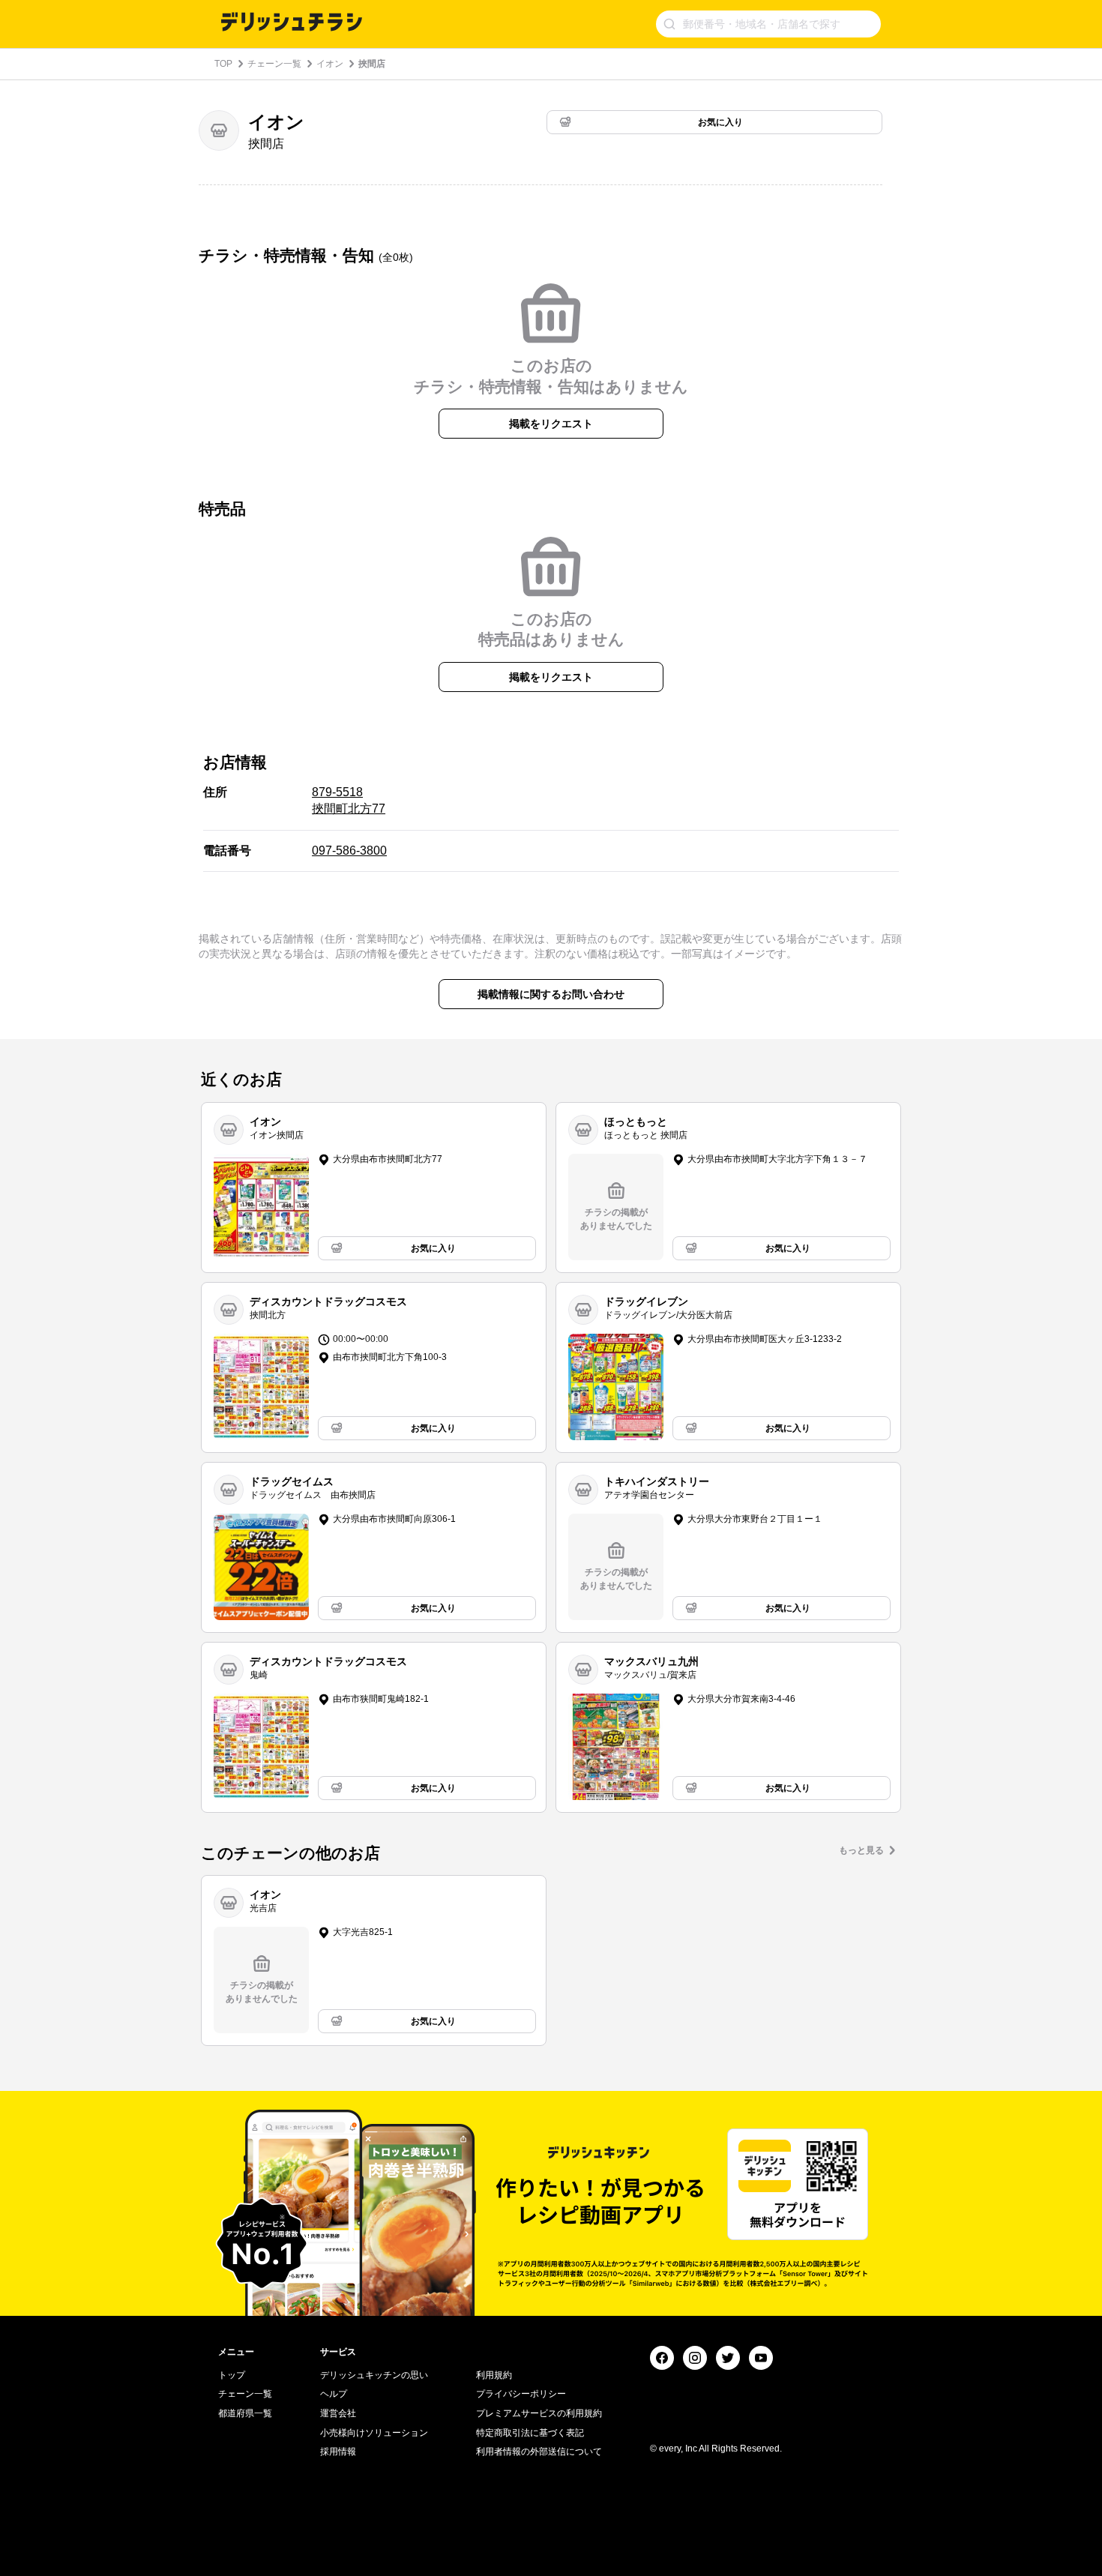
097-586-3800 (349, 851)
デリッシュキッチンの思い (374, 2375)
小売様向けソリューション (374, 2433)
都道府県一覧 (245, 2413)
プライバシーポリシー (521, 2394)
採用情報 (338, 2452)
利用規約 (494, 2375)
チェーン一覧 (274, 64)
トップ (232, 2375)
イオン (330, 64)
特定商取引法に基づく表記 (530, 2433)
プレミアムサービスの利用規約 (539, 2413)
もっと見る (861, 1850)
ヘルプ (334, 2394)
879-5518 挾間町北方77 (349, 800)
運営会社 (338, 2413)
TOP (223, 64)
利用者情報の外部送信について (539, 2452)
